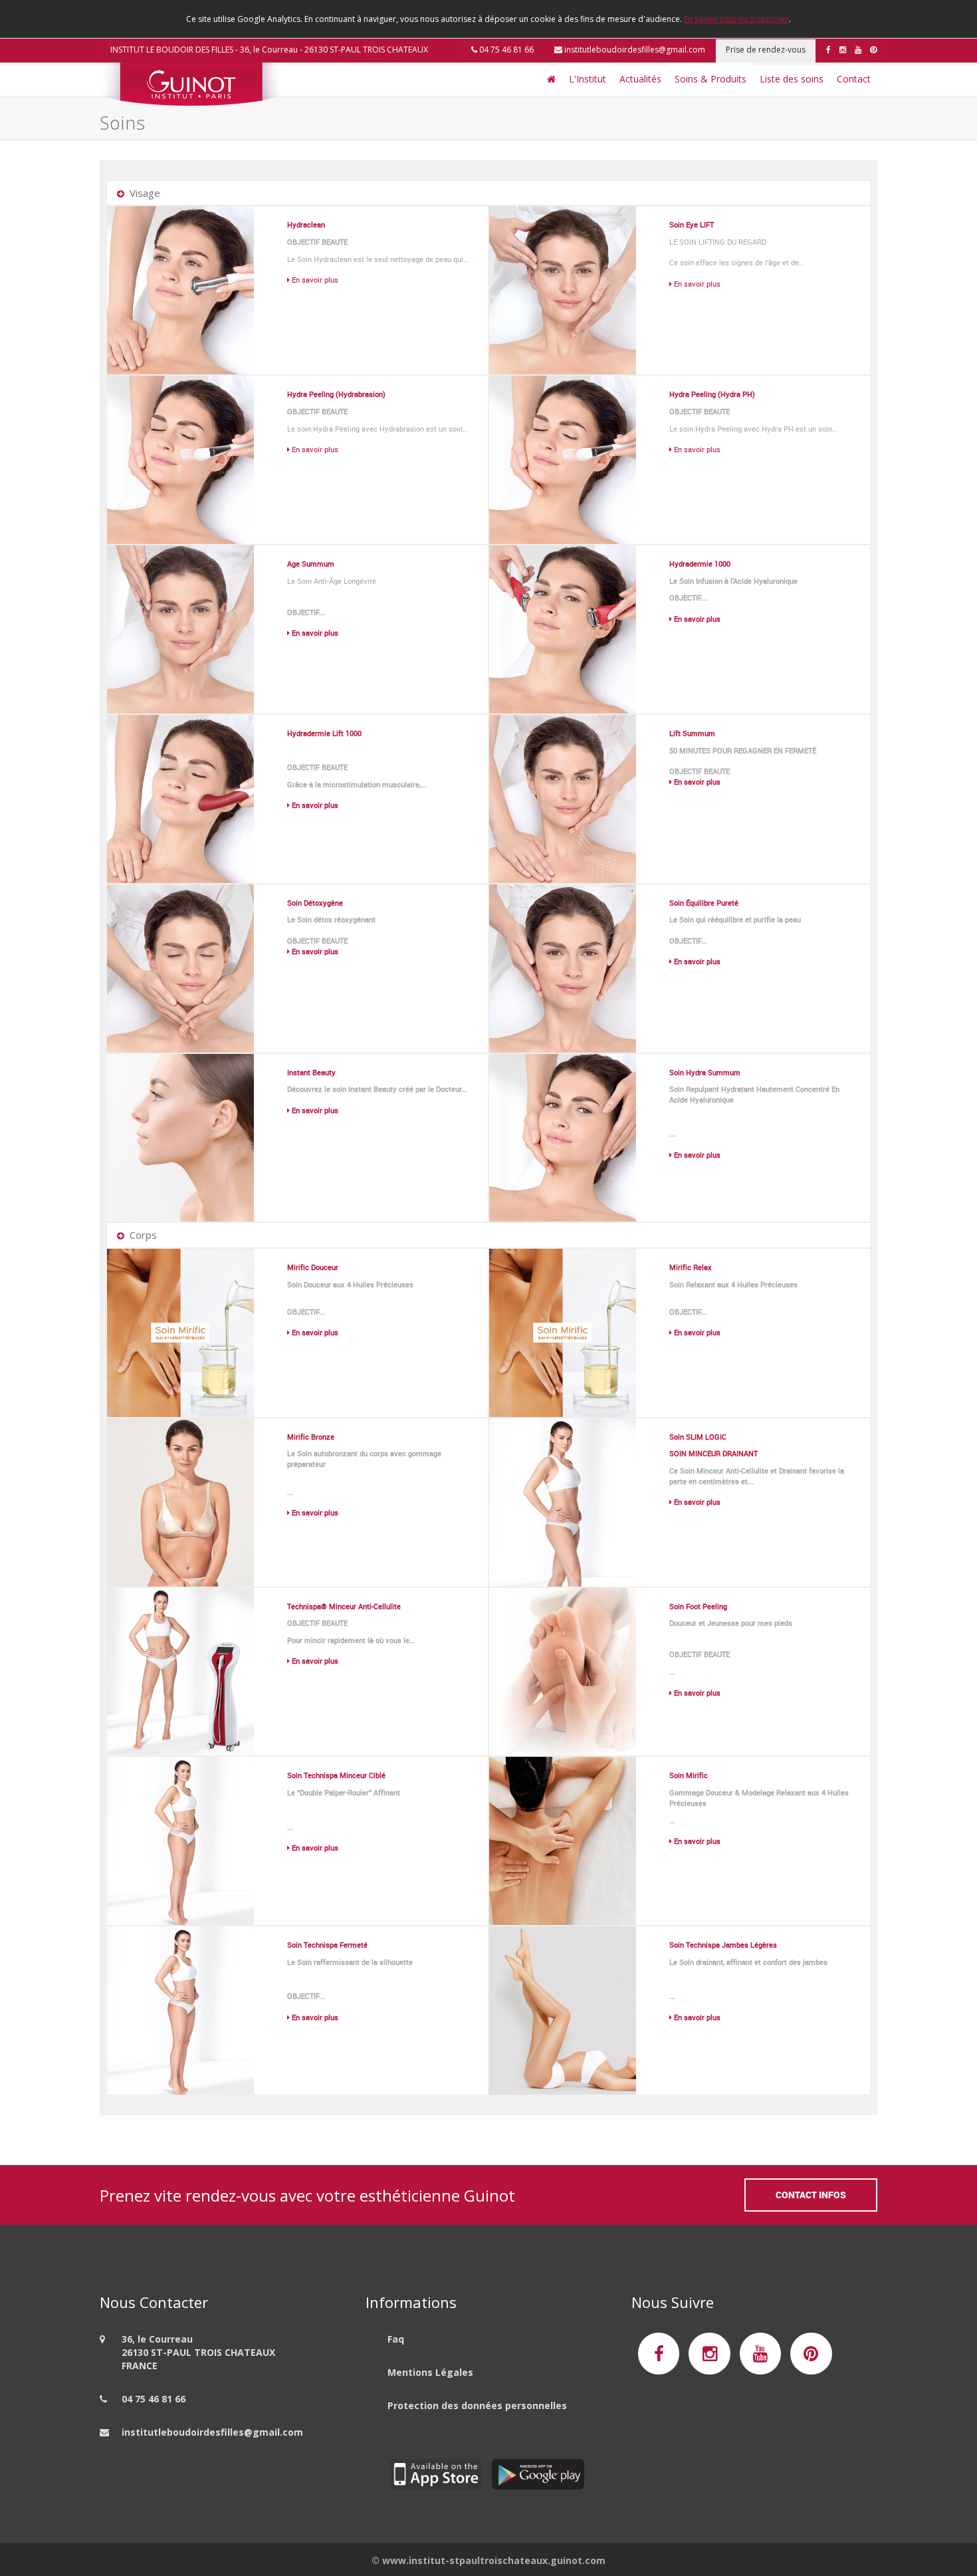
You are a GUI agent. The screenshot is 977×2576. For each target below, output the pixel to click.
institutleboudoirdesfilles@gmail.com (634, 50)
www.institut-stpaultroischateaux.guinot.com (494, 2560)
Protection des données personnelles (477, 2405)
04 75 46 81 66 (505, 50)
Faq (396, 2339)
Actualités (640, 79)
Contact (854, 79)
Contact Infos (811, 2195)
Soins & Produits (710, 79)
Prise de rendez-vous (766, 50)
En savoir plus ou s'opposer (736, 19)
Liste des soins (792, 79)
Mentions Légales (430, 2372)
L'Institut (588, 79)
